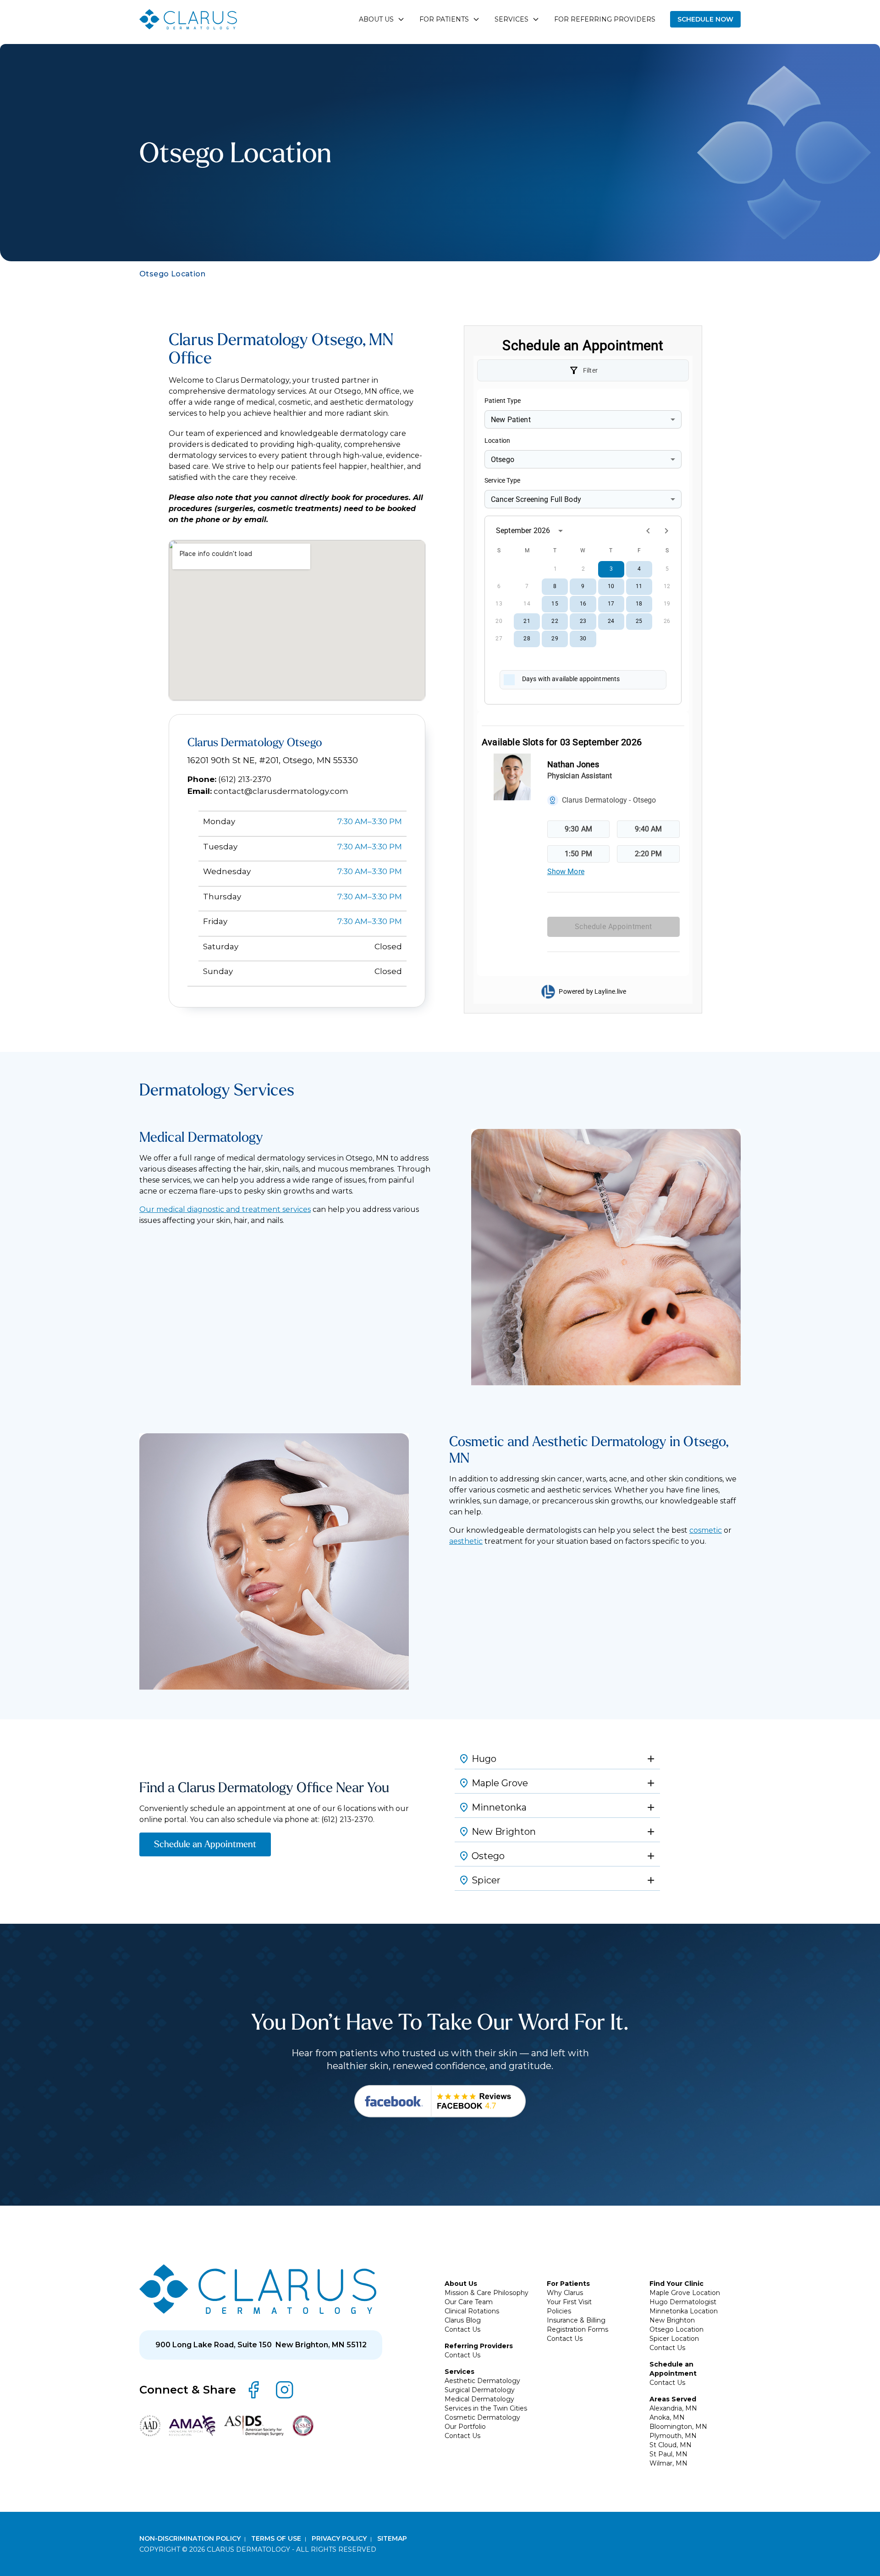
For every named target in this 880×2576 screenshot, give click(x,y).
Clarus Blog (463, 2320)
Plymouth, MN (673, 2436)
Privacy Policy (340, 2538)
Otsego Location (676, 2329)
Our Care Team (469, 2302)
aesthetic (466, 1541)
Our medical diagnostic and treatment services (225, 1209)
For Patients (568, 2284)
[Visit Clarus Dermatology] (258, 2289)
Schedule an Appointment (205, 1844)
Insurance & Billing (576, 2320)
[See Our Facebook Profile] (440, 2101)
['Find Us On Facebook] (253, 2390)
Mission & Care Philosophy (487, 2293)
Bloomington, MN (678, 2427)
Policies (559, 2311)
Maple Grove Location (685, 2293)
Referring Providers (479, 2346)
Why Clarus (565, 2293)
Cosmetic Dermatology (482, 2417)
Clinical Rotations (472, 2311)
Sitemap (392, 2538)
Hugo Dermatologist (683, 2302)
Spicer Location (674, 2339)
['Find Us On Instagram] (285, 2390)
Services (459, 2372)
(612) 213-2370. (348, 1819)
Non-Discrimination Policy (191, 2538)
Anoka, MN (667, 2417)
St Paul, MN (668, 2454)
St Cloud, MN (671, 2445)
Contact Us (462, 2329)
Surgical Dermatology (480, 2390)
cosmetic (706, 1530)
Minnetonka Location (684, 2311)
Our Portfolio (465, 2427)
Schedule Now (705, 19)
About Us (461, 2284)
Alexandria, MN (673, 2408)
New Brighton (672, 2320)
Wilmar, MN (668, 2463)
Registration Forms (577, 2329)
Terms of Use (277, 2538)
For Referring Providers (605, 19)
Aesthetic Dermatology (482, 2381)
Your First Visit (569, 2302)
